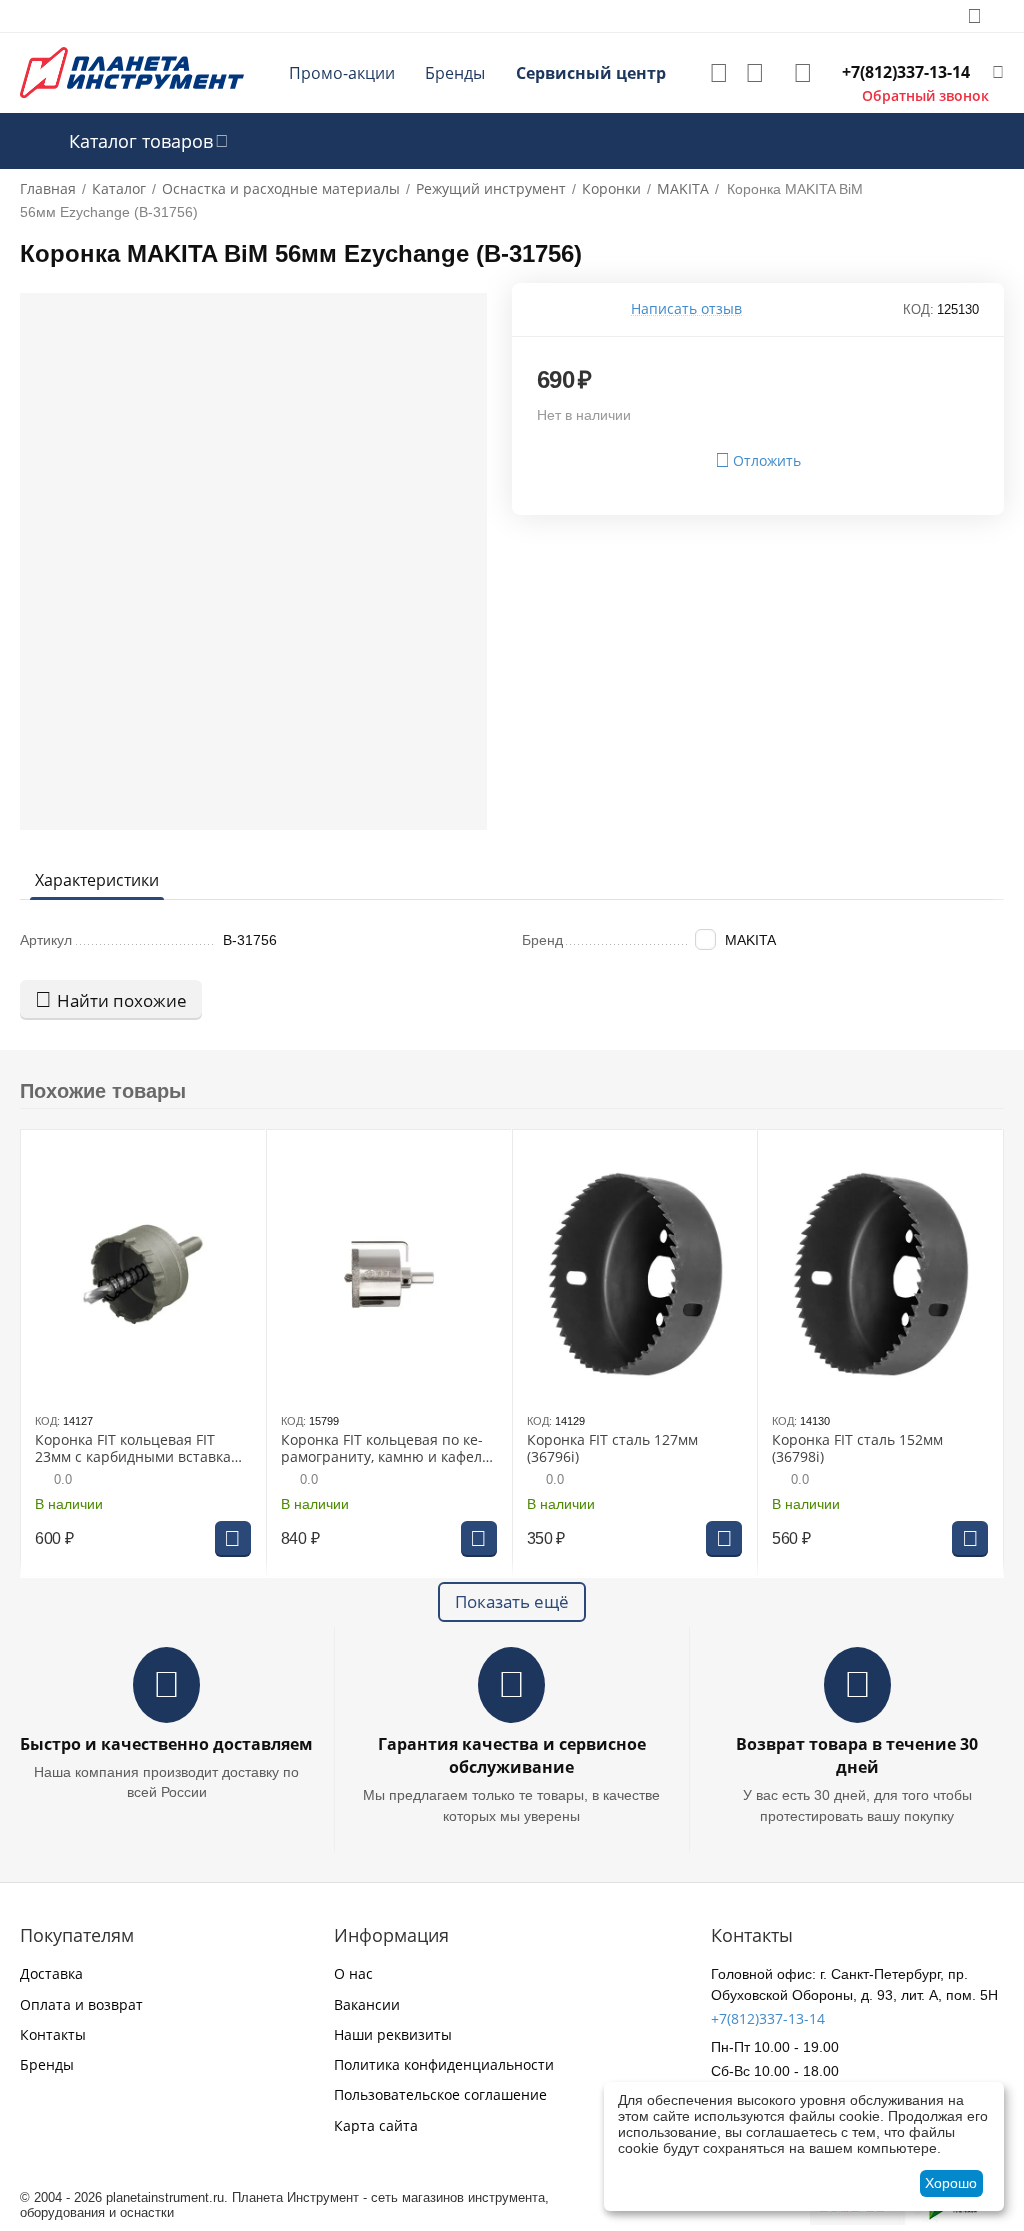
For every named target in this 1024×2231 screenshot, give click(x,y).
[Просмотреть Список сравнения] (755, 73)
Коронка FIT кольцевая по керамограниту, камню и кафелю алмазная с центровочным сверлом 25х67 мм (387, 1449)
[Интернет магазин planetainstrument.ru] (132, 71)
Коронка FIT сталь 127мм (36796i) (612, 1449)
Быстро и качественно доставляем (166, 1744)
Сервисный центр (591, 73)
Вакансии (367, 2004)
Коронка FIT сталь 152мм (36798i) (857, 1449)
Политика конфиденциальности (444, 2064)
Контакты (53, 2034)
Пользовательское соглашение (440, 2094)
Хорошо (951, 2183)
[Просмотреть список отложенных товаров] (719, 73)
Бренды (455, 73)
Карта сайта (376, 2125)
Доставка (51, 1973)
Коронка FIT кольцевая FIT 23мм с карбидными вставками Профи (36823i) (142, 1449)
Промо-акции (342, 73)
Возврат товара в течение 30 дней (857, 1755)
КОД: (918, 309)
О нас (353, 1973)
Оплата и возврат (81, 2004)
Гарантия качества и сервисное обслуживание (512, 1755)
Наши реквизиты (393, 2034)
